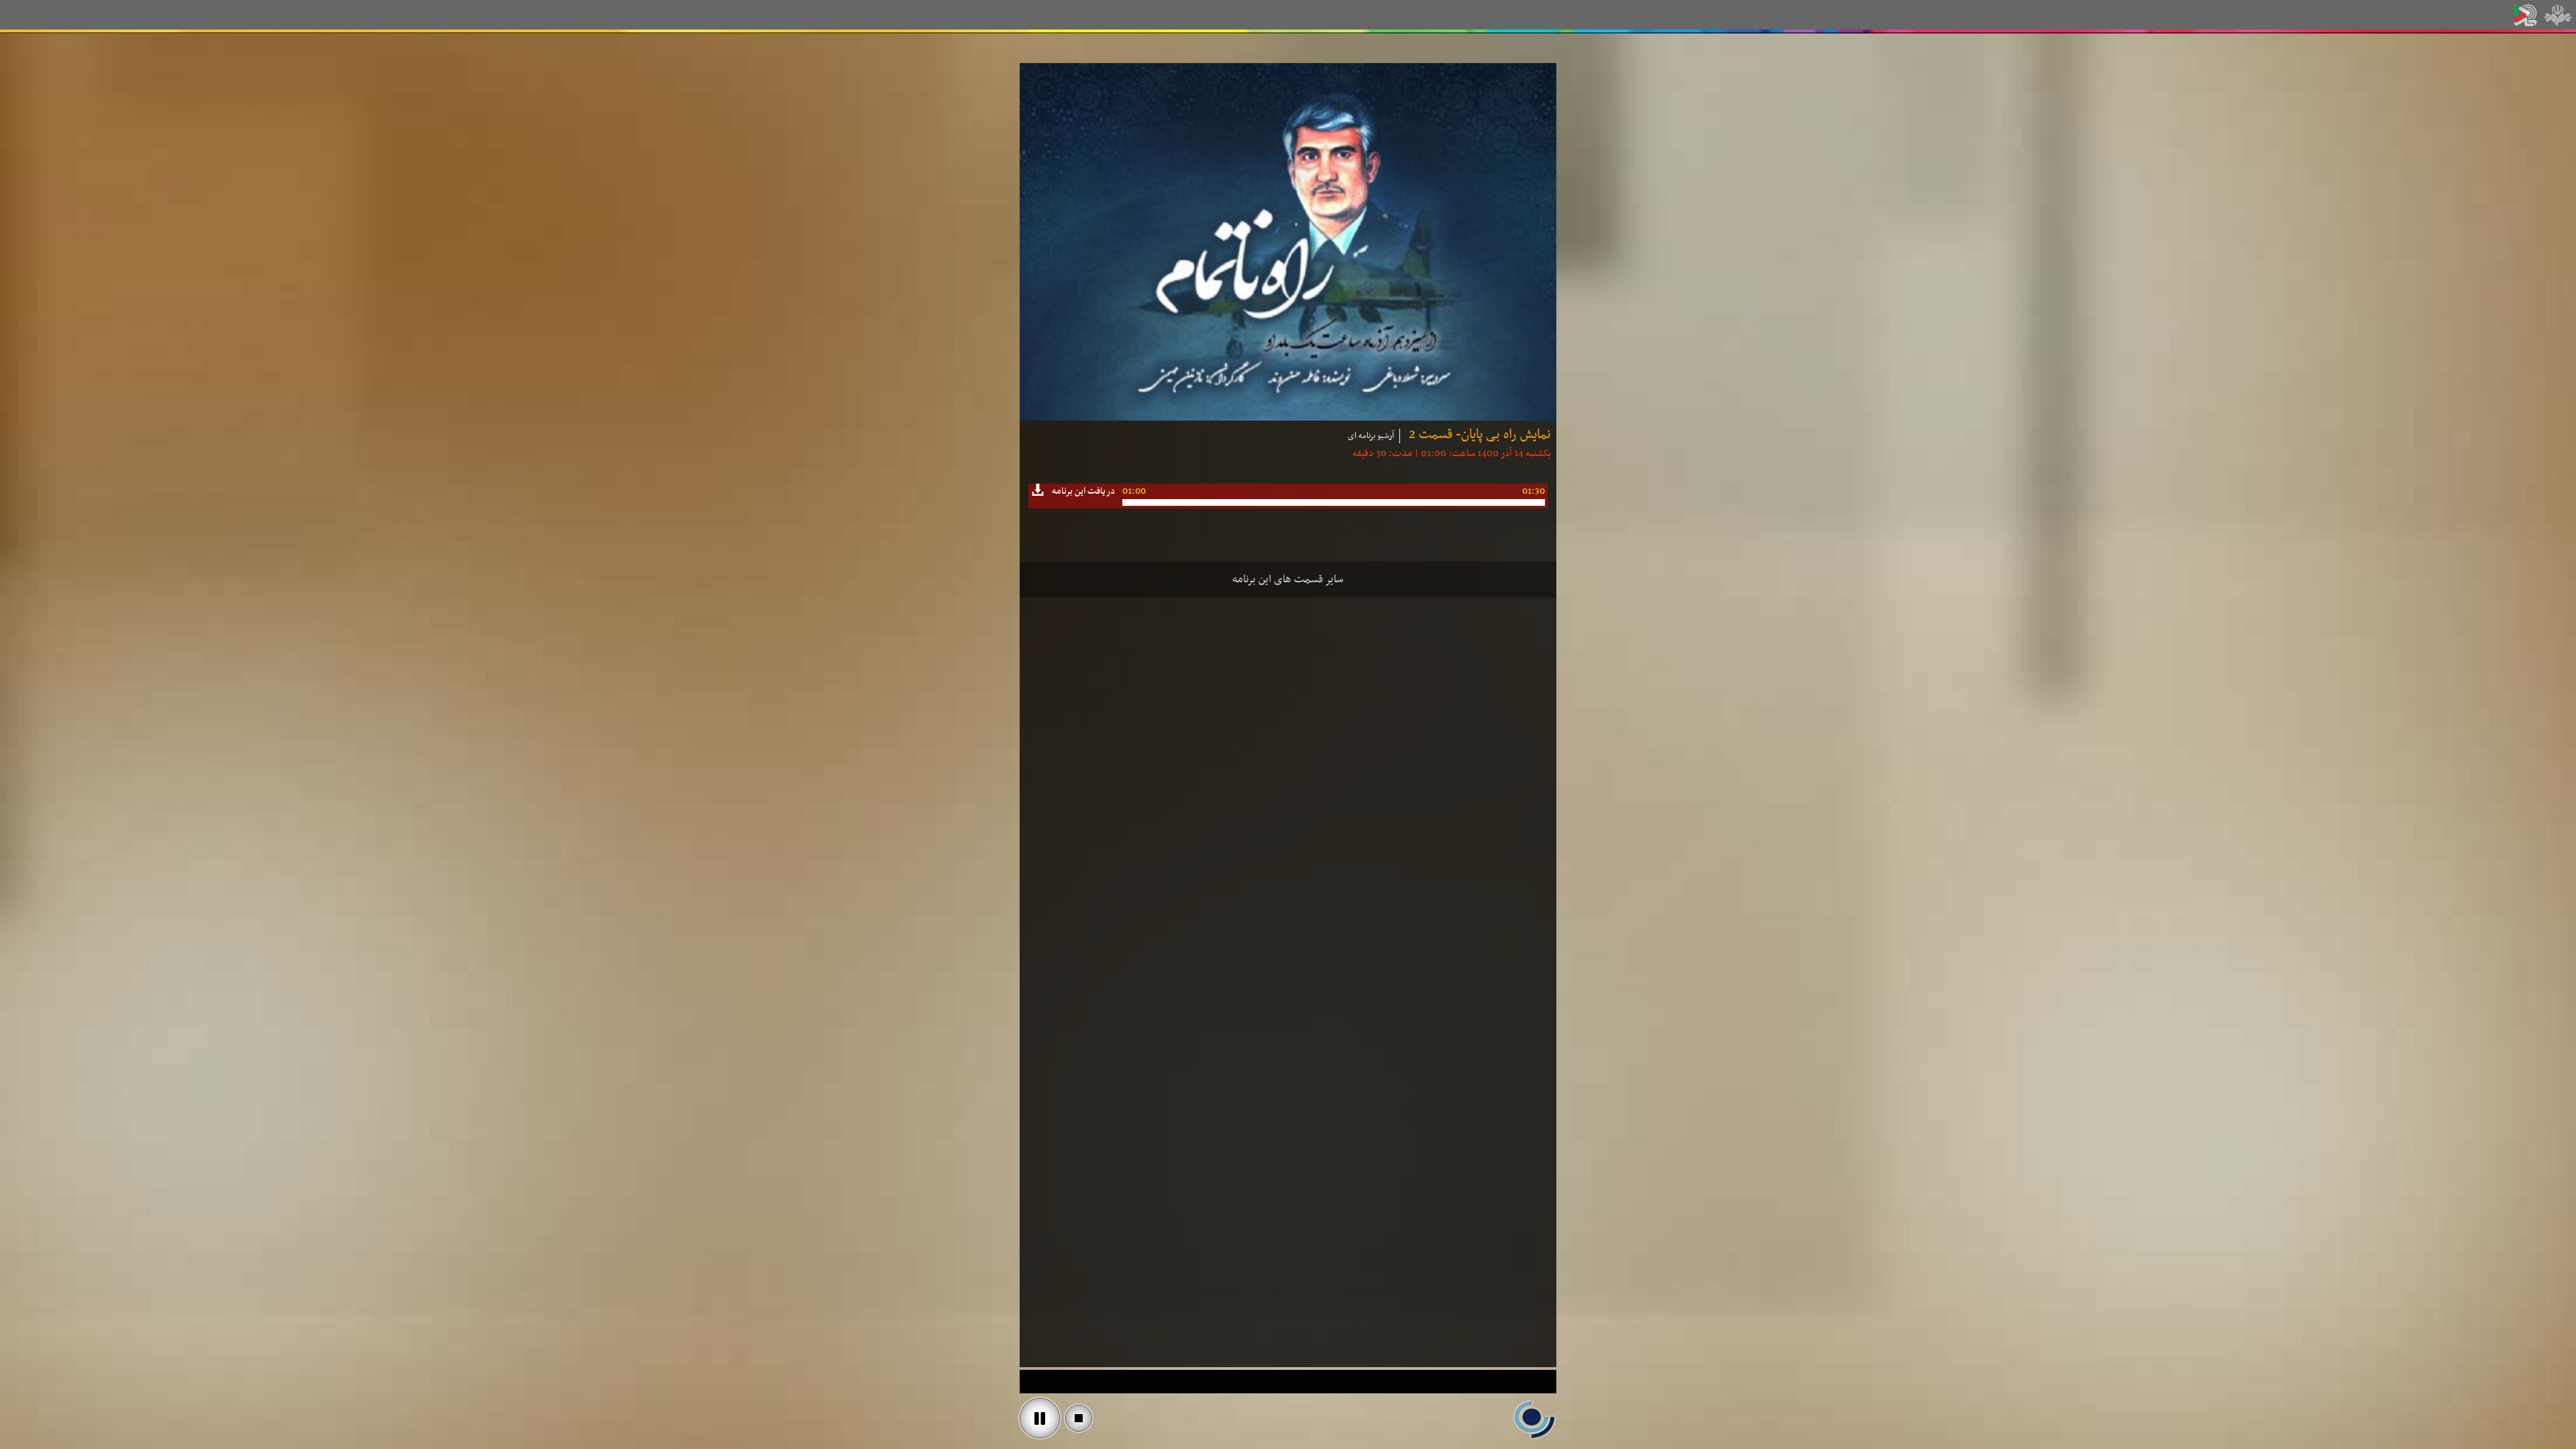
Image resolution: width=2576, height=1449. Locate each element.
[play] (1040, 1418)
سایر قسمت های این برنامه (1288, 580)
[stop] (1079, 1418)
